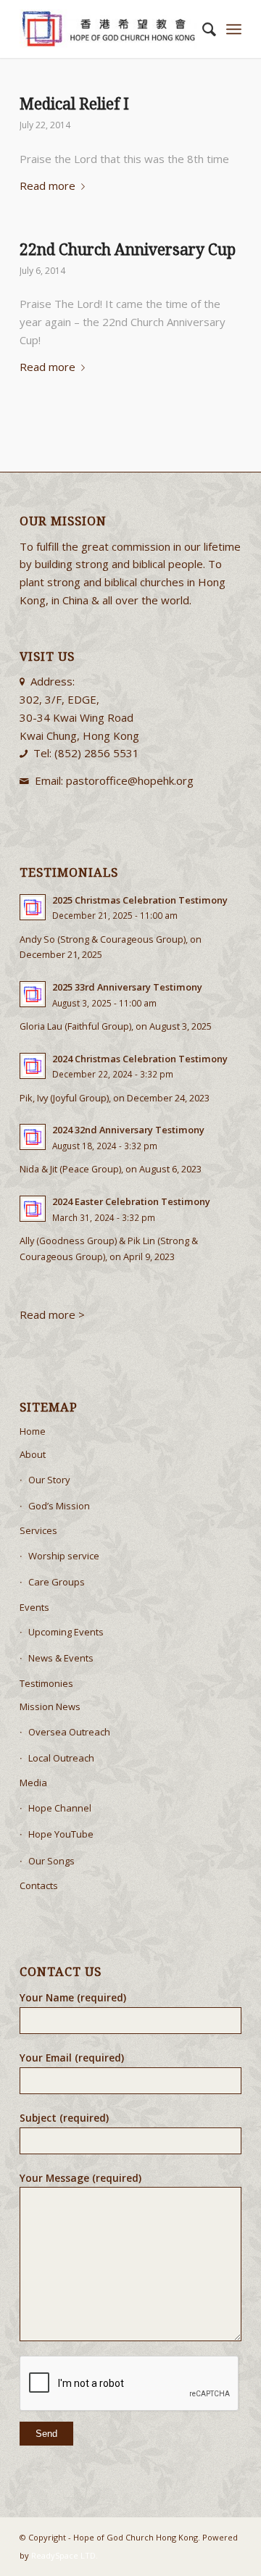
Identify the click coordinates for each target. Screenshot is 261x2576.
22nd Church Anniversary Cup (128, 250)
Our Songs (51, 1861)
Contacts (39, 1885)
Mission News (50, 1706)
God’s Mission (59, 1506)
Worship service (64, 1556)
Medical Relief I (74, 104)
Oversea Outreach (69, 1732)
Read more (47, 186)
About (33, 1454)
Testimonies (46, 1683)
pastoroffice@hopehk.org (130, 780)
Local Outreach (61, 1758)
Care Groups (57, 1582)
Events (34, 1607)
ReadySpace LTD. (65, 2555)
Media (33, 1783)
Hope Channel (60, 1808)
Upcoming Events (66, 1632)
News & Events (61, 1658)
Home (33, 1431)
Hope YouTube (61, 1834)
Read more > (54, 1314)
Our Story (49, 1480)
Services (38, 1530)
